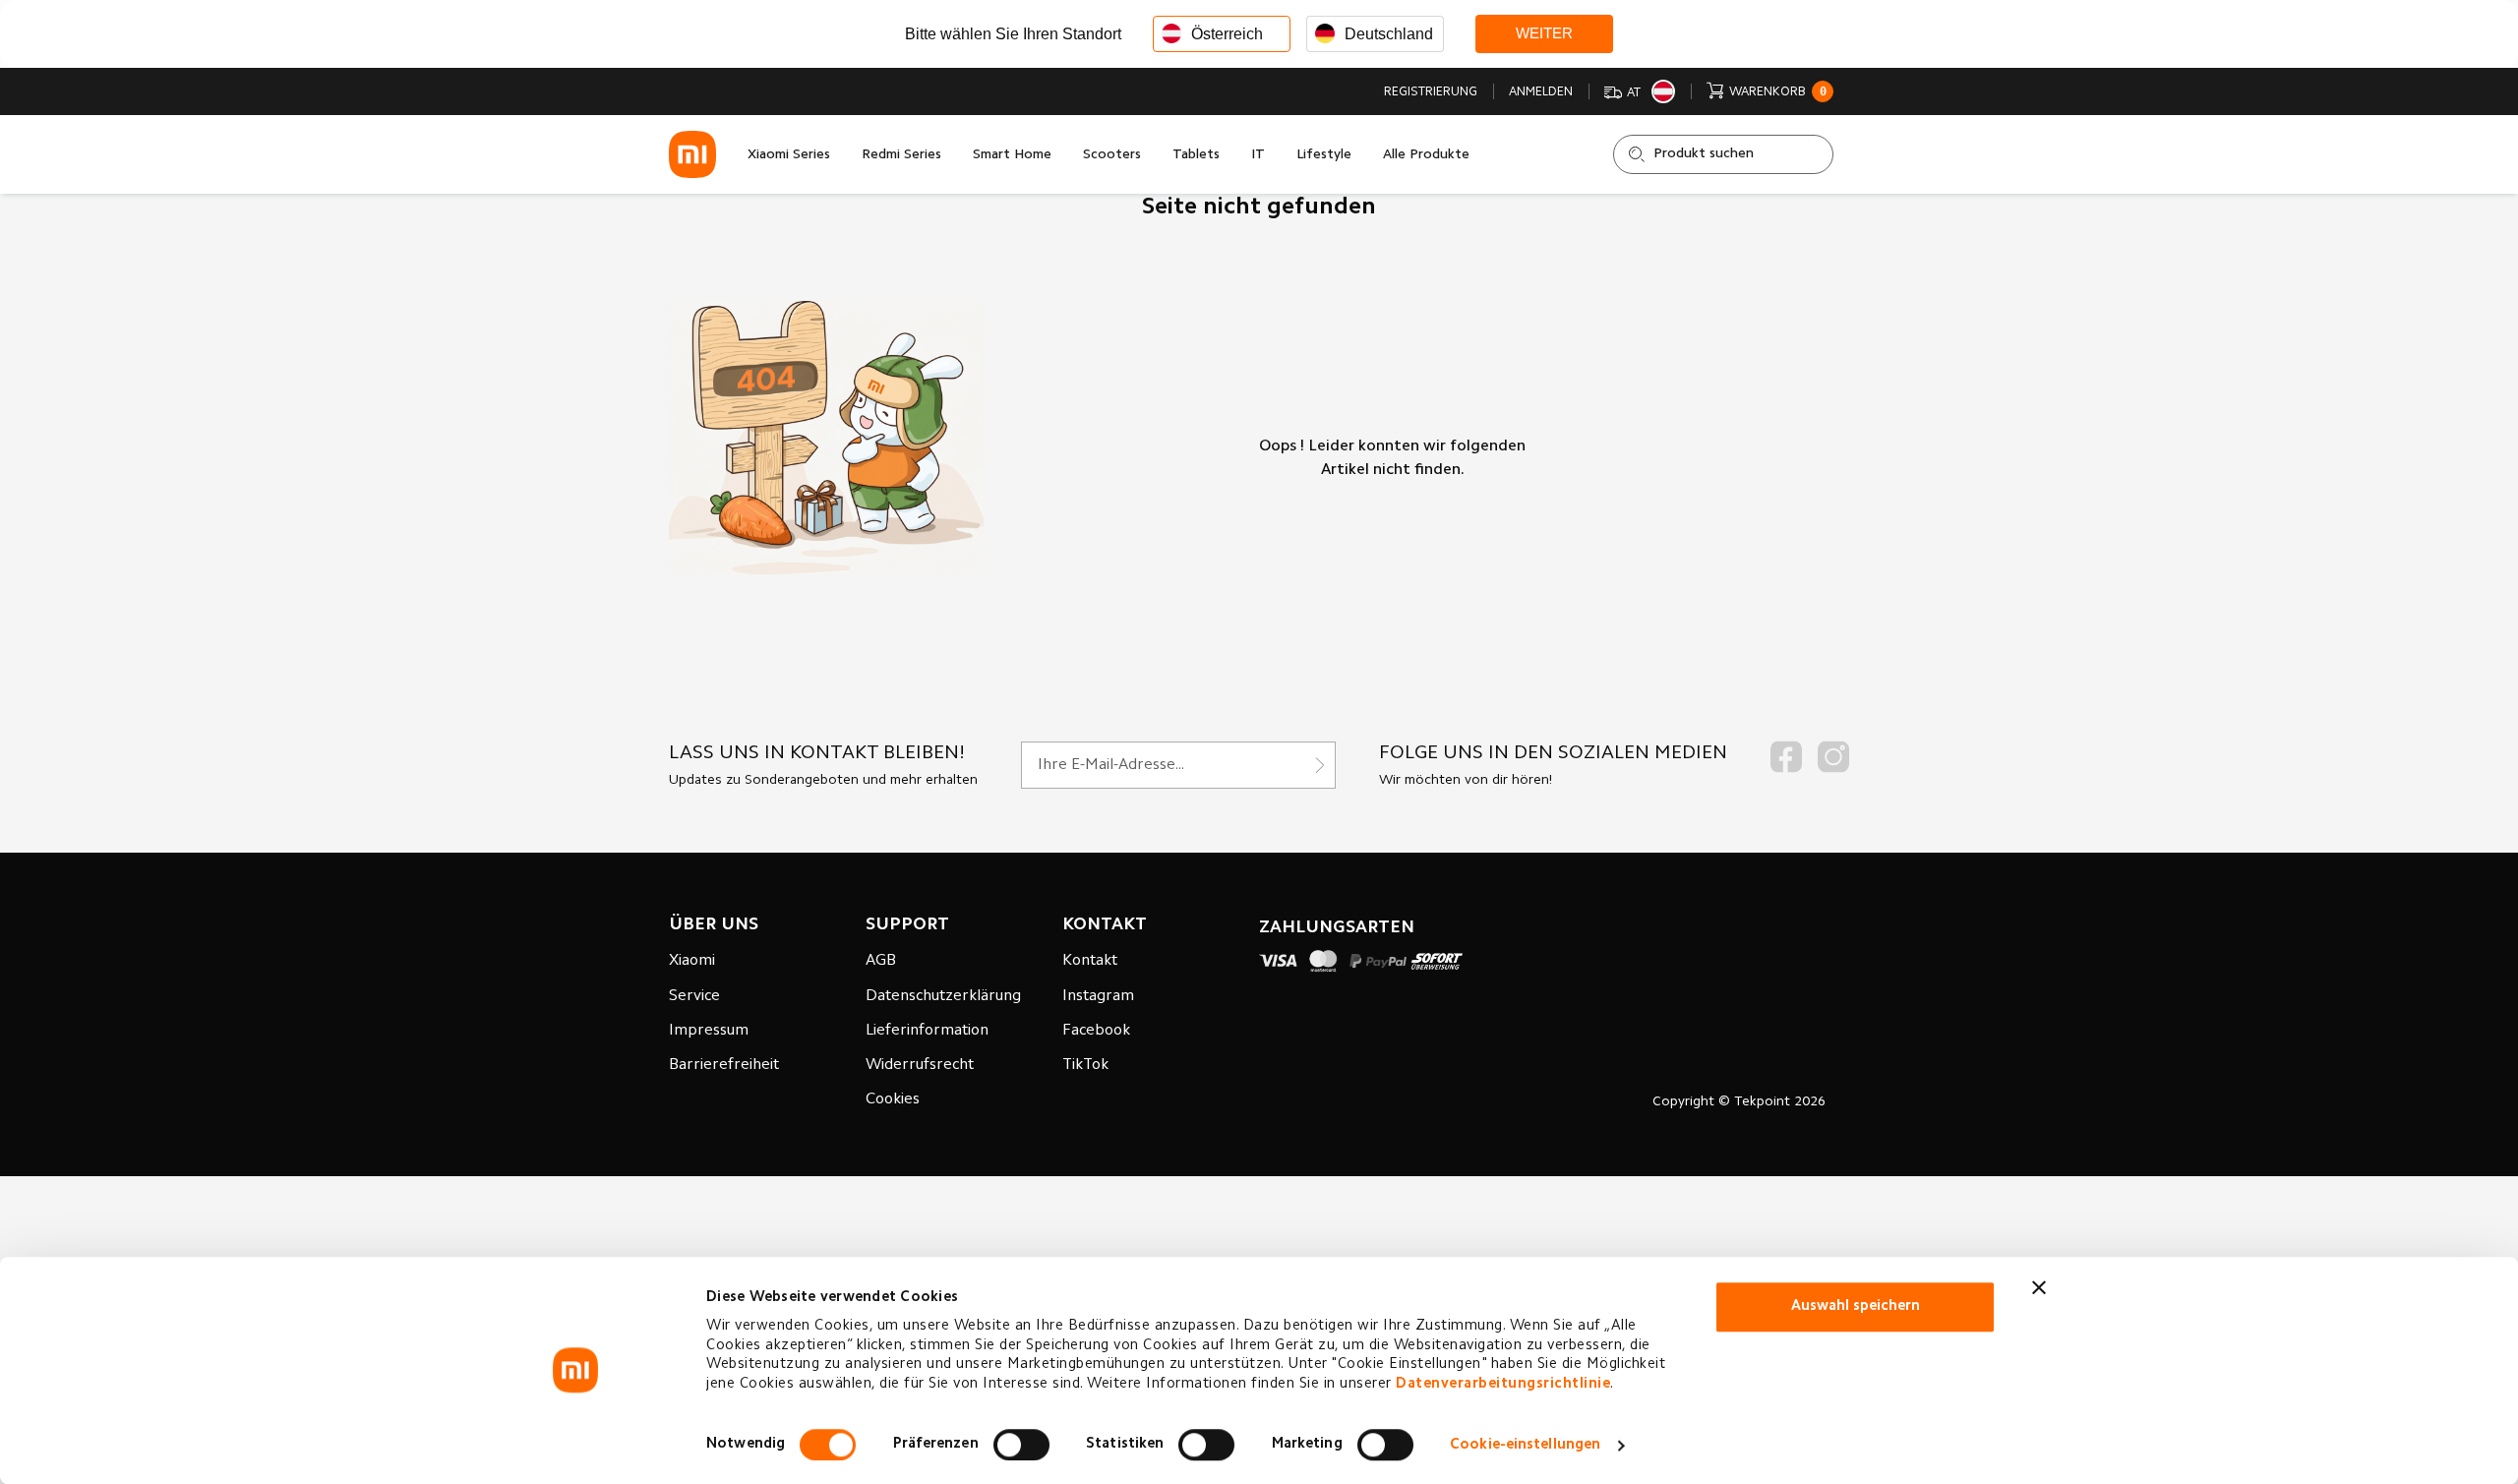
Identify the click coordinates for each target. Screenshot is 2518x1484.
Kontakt (1090, 961)
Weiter (1544, 33)
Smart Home (1012, 155)
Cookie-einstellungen (1525, 1445)
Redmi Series (901, 155)
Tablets (1196, 155)
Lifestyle (1324, 155)
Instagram (1098, 996)
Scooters (1112, 155)
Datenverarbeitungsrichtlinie (1503, 1384)
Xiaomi (692, 961)
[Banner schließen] (2039, 1287)
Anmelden (1541, 92)
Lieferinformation (927, 1031)
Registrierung (1431, 92)
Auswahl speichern (1856, 1306)
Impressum (709, 1031)
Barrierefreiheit (724, 1065)
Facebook (1096, 1031)
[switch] (1021, 1445)
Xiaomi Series (789, 155)
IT (1258, 155)
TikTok (1085, 1065)
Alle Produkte (1426, 155)
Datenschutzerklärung (943, 996)
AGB (881, 961)
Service (694, 996)
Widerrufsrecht (920, 1065)
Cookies (893, 1099)
